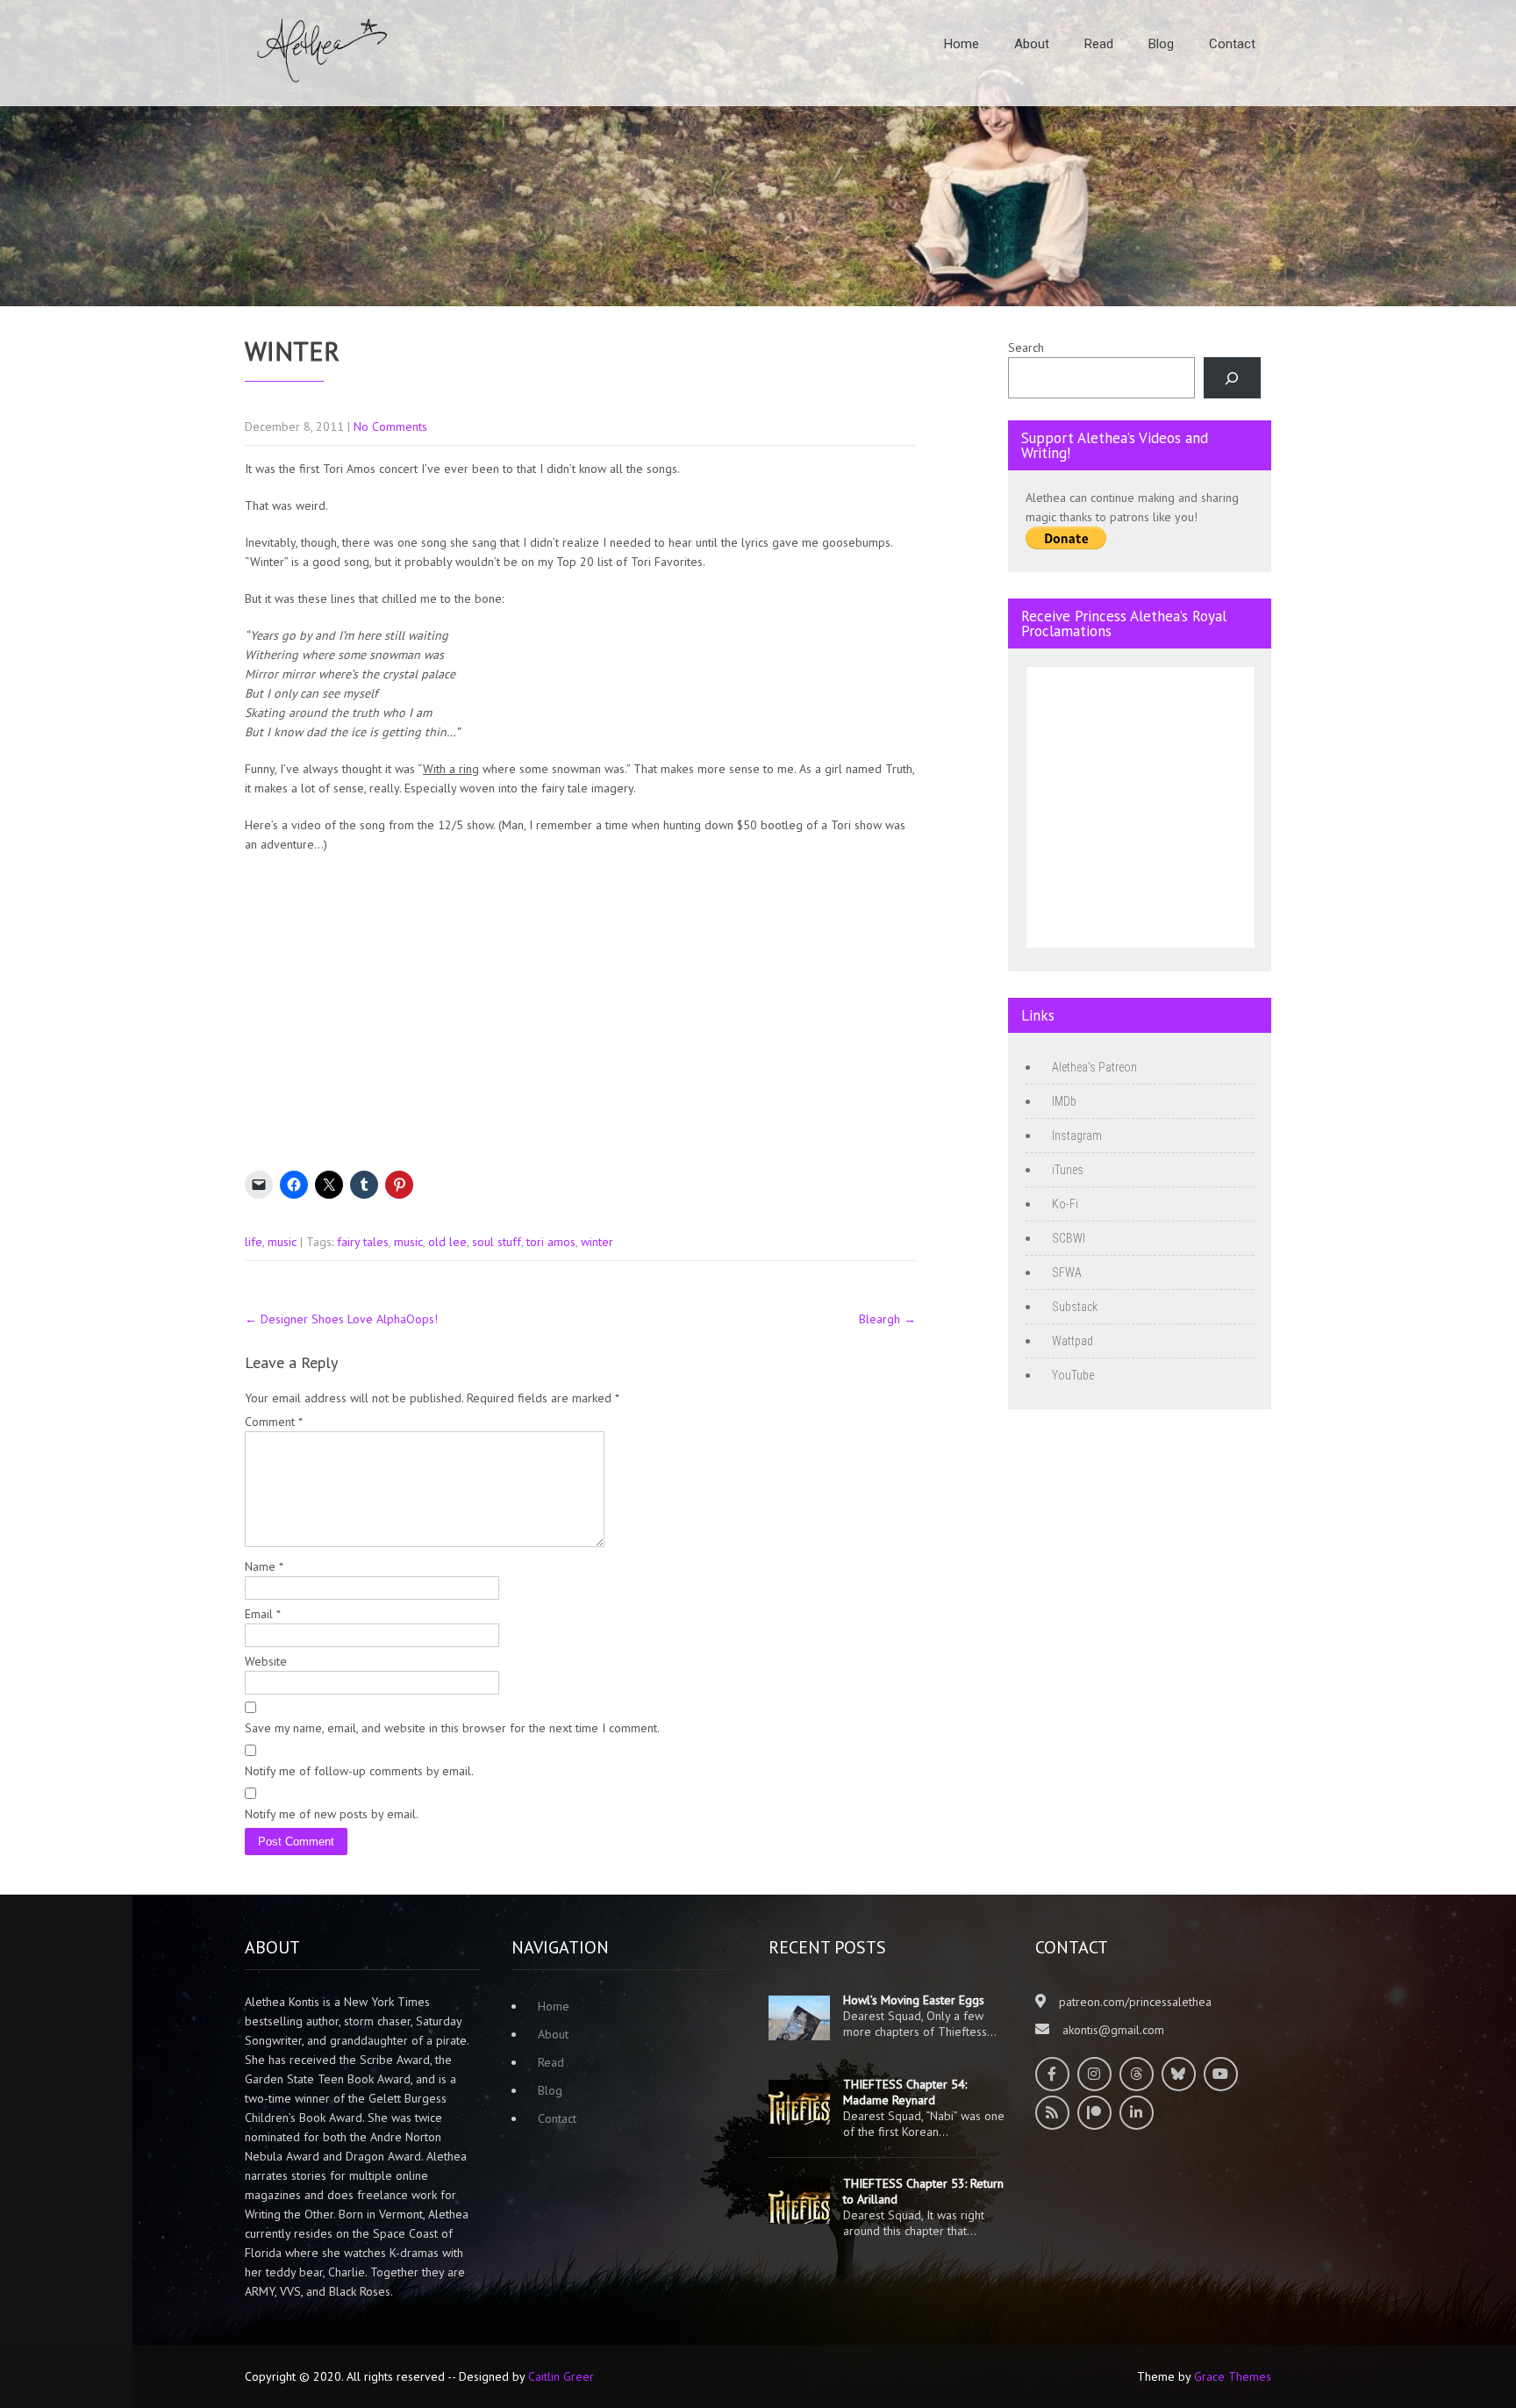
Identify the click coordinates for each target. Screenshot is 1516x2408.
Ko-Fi (1065, 1204)
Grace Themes (1233, 2376)
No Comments (390, 426)
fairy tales (363, 1242)
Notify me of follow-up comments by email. (359, 1771)
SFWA (1067, 1272)
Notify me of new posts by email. (332, 1814)
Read (1099, 44)
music (282, 1242)
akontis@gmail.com (1113, 2030)
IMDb (1064, 1101)
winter (597, 1242)
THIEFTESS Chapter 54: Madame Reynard (905, 2092)
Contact (1232, 44)
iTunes (1068, 1170)
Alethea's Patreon (1094, 1067)
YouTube (1073, 1375)
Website (266, 1661)
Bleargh (887, 1319)
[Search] (1232, 378)
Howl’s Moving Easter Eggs (914, 2000)
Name (264, 1566)
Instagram (1077, 1136)
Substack (1075, 1307)
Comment (274, 1422)
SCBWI (1069, 1238)
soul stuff (497, 1242)
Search (1026, 348)
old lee (447, 1242)
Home (962, 44)
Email (263, 1614)
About (1032, 44)
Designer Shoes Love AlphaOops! (341, 1319)
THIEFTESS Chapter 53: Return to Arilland (923, 2191)
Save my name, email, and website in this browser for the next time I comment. (452, 1728)
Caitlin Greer (561, 2376)
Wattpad (1073, 1341)
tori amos (551, 1242)
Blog (1161, 44)
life (254, 1242)
